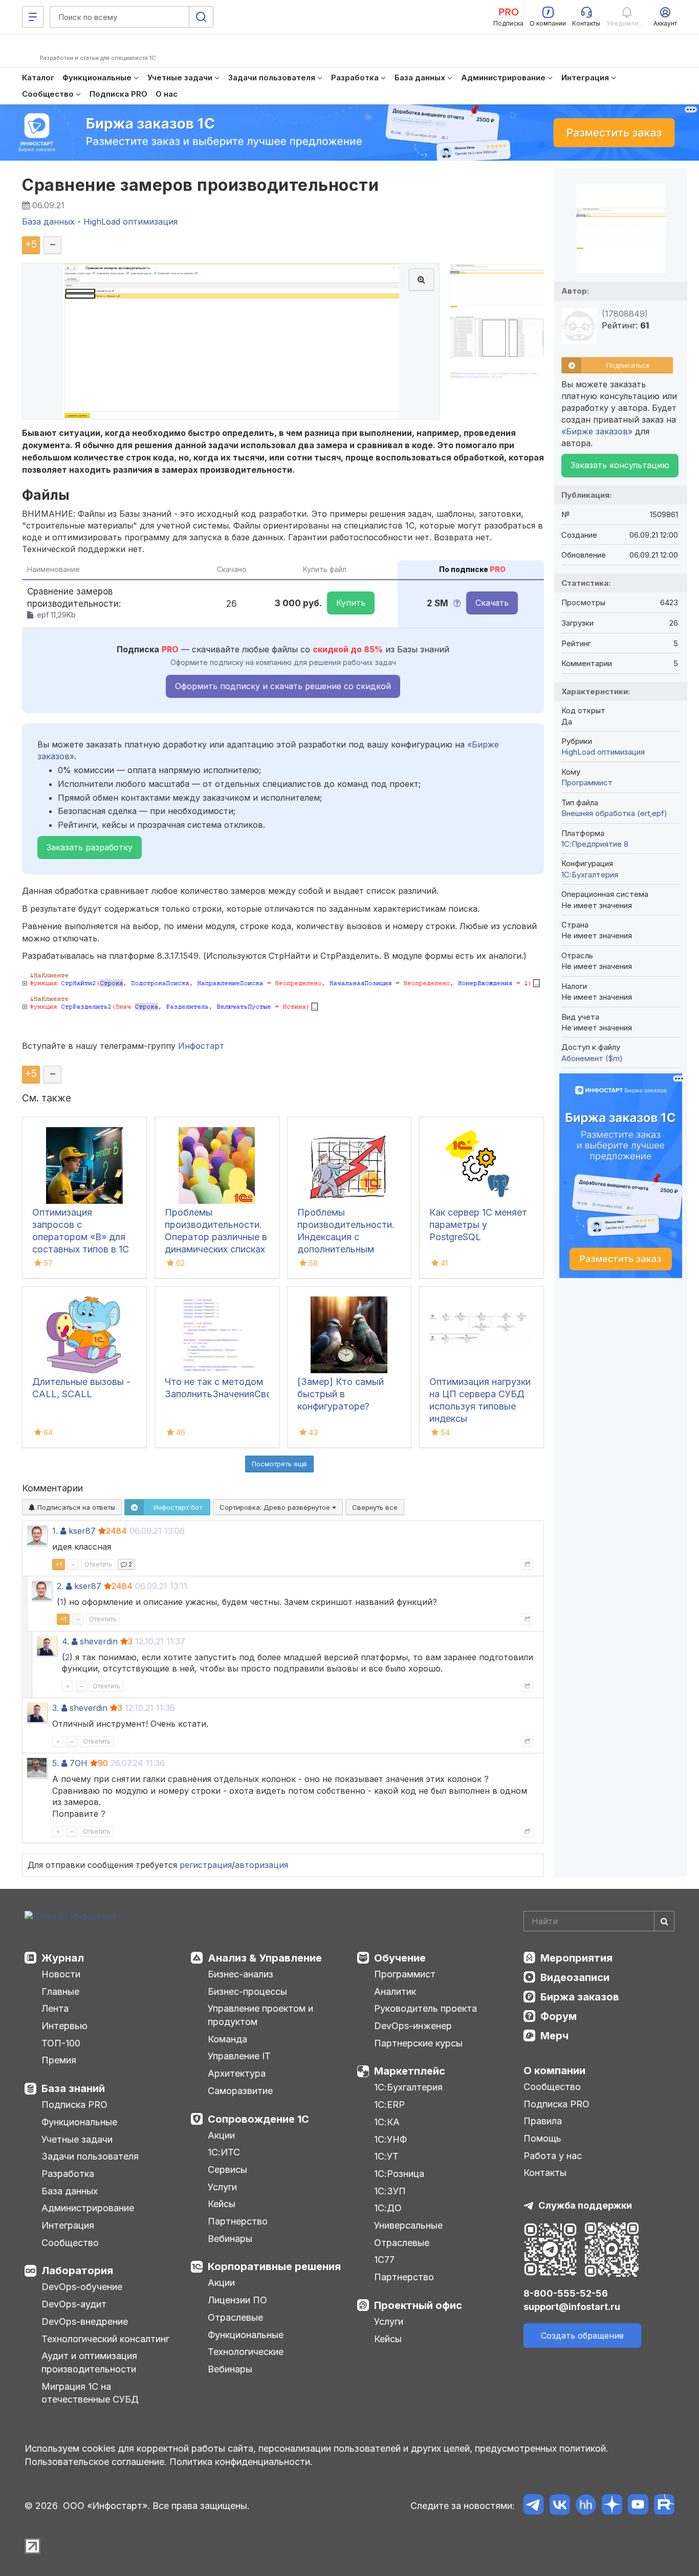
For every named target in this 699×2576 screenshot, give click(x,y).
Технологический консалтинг (105, 2339)
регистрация (206, 1865)
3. (56, 1708)
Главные (60, 1991)
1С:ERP (389, 2105)
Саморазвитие (240, 2091)
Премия (59, 2060)
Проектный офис (418, 2305)
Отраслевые (235, 2317)
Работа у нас (553, 2156)
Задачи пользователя (90, 2156)
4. (65, 1641)
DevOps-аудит (74, 2304)
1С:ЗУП (390, 2191)
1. (55, 1531)
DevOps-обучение (82, 2287)
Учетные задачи (77, 2139)
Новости (61, 1974)
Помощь (542, 2138)
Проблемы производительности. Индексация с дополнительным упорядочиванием (346, 1237)
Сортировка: (276, 1507)
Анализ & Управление (265, 1958)
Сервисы (227, 2170)
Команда (227, 2039)
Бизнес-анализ (241, 1974)
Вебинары (230, 2239)
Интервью (64, 2026)
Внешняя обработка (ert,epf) (614, 813)
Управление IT (239, 2056)
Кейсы (222, 2204)
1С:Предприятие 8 (595, 844)
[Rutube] (664, 2506)
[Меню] (33, 17)
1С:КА (387, 2122)
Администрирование (88, 2208)
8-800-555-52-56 (566, 2293)
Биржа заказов (580, 1997)
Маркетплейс (410, 2071)
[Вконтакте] (560, 2506)
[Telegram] (533, 2506)
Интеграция (68, 2225)
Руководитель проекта (425, 2008)
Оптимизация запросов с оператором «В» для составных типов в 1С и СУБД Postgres (81, 1237)
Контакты (545, 2173)
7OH (79, 1763)
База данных (70, 2191)
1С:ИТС (224, 2152)
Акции (221, 2135)
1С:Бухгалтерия (408, 2087)
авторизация (261, 1865)
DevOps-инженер (413, 2026)
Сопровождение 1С (258, 2119)
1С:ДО (388, 2208)
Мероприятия (576, 1958)
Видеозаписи (575, 1977)
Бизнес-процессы (247, 1991)
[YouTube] (638, 2506)
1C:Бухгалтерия (590, 875)
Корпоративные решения (274, 2266)
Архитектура (237, 2073)
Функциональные (79, 2122)
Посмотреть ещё (279, 1464)
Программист (587, 783)
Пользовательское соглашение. (96, 2462)
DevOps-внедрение (85, 2321)
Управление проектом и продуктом (260, 2015)
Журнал (63, 1958)
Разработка (68, 2174)
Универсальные (408, 2225)
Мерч (554, 2036)
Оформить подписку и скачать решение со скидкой (283, 686)
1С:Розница (399, 2174)
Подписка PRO (74, 2105)
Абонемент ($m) (592, 1058)
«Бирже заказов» (597, 431)
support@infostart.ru (572, 2307)
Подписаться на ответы (75, 1507)
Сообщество (70, 2243)
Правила (543, 2121)
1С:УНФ (390, 2139)
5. (56, 1763)
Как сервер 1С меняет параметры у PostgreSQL (478, 1225)
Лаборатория (77, 2271)
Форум (559, 2016)
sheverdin (99, 1641)
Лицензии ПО (237, 2300)
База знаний (73, 2088)
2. (60, 1586)
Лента (55, 2008)
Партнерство (238, 2221)
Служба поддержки (585, 2205)
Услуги (222, 2187)
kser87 (82, 1531)
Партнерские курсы (418, 2043)
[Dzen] (612, 2506)
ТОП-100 (61, 2043)
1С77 (384, 2260)
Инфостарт (201, 1046)
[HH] (586, 2506)
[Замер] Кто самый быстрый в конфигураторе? (341, 1394)
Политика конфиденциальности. (241, 2462)
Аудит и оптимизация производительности (89, 2362)
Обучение (400, 1958)
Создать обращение (582, 2336)
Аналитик (395, 1991)
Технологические (246, 2352)
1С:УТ (386, 2156)
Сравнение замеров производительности (200, 185)
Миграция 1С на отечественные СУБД (90, 2393)
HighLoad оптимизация (603, 752)
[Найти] (664, 1921)
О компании (554, 2071)
